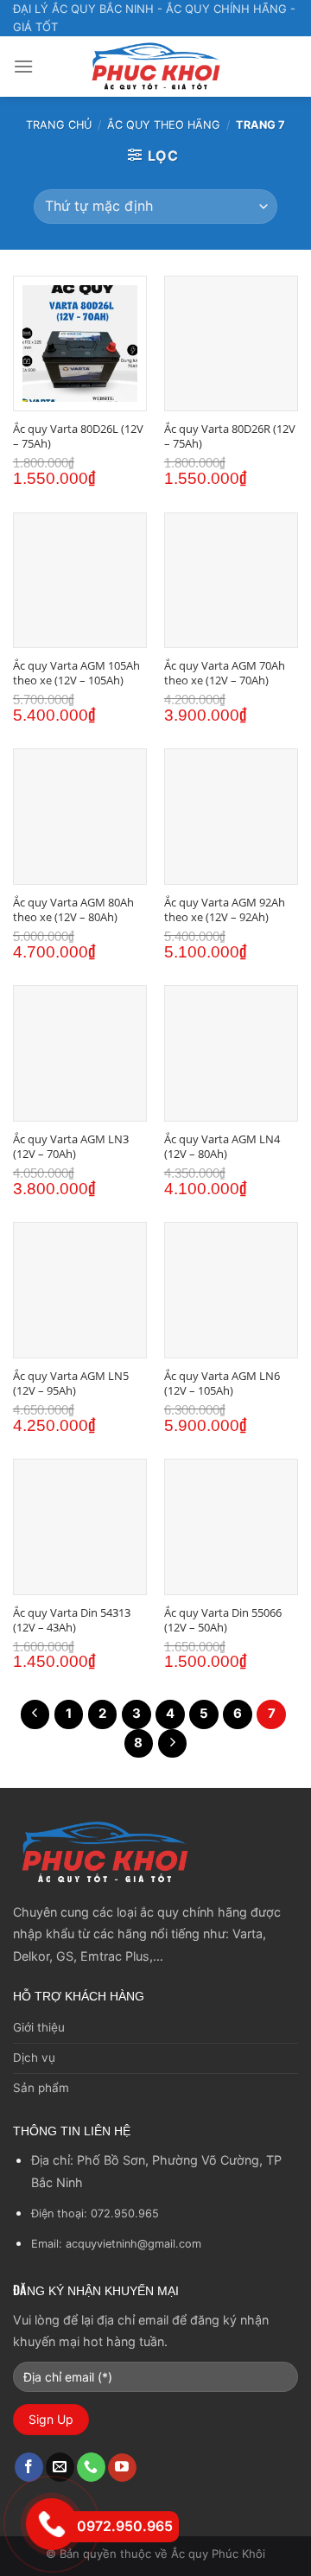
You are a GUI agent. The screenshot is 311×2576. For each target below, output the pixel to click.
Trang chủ (59, 125)
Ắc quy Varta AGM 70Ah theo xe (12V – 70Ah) (225, 673)
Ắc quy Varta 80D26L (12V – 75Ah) (78, 436)
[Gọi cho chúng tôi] (91, 2467)
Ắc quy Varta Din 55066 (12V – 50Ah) (223, 1620)
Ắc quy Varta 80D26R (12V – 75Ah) (230, 436)
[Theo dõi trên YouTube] (122, 2468)
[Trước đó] (35, 1714)
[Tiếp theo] (173, 1744)
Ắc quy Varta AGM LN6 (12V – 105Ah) (222, 1383)
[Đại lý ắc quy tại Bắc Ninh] (155, 67)
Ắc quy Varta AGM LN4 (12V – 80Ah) (222, 1147)
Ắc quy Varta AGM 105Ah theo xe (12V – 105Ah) (76, 673)
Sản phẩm (41, 2088)
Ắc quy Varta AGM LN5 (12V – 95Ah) (71, 1383)
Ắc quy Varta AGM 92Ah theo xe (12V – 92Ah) (225, 910)
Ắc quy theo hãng (164, 125)
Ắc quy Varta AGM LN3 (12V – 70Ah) (71, 1147)
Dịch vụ (34, 2058)
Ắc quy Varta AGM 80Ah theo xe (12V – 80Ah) (73, 910)
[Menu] (23, 66)
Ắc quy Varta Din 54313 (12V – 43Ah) (72, 1620)
